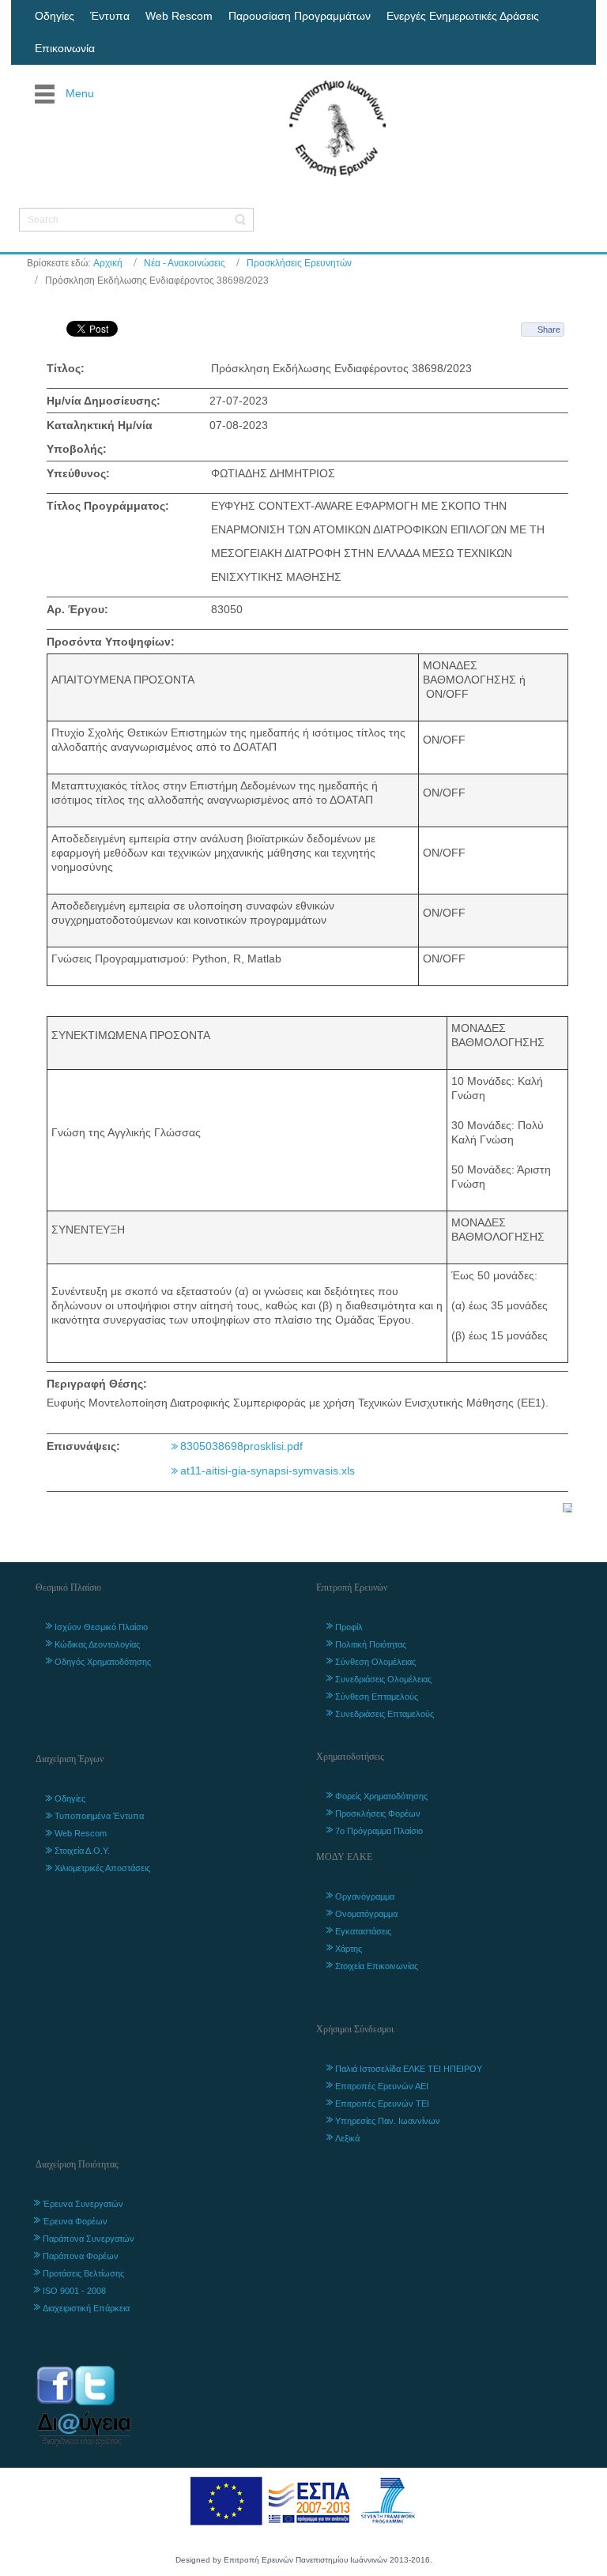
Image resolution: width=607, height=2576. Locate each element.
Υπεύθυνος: (78, 473)
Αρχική (108, 263)
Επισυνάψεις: (83, 1446)
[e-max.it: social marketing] (567, 1507)
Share (549, 330)
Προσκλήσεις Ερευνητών (299, 263)
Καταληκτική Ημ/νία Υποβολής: (100, 437)
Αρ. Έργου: (77, 609)
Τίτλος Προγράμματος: (108, 506)
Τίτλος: (66, 368)
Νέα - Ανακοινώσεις (185, 263)
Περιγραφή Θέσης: (97, 1384)
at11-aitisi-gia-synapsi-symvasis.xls (268, 1471)
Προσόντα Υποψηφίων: (111, 642)
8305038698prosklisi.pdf (241, 1446)
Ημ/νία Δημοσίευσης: (104, 401)
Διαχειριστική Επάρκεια (86, 2308)
